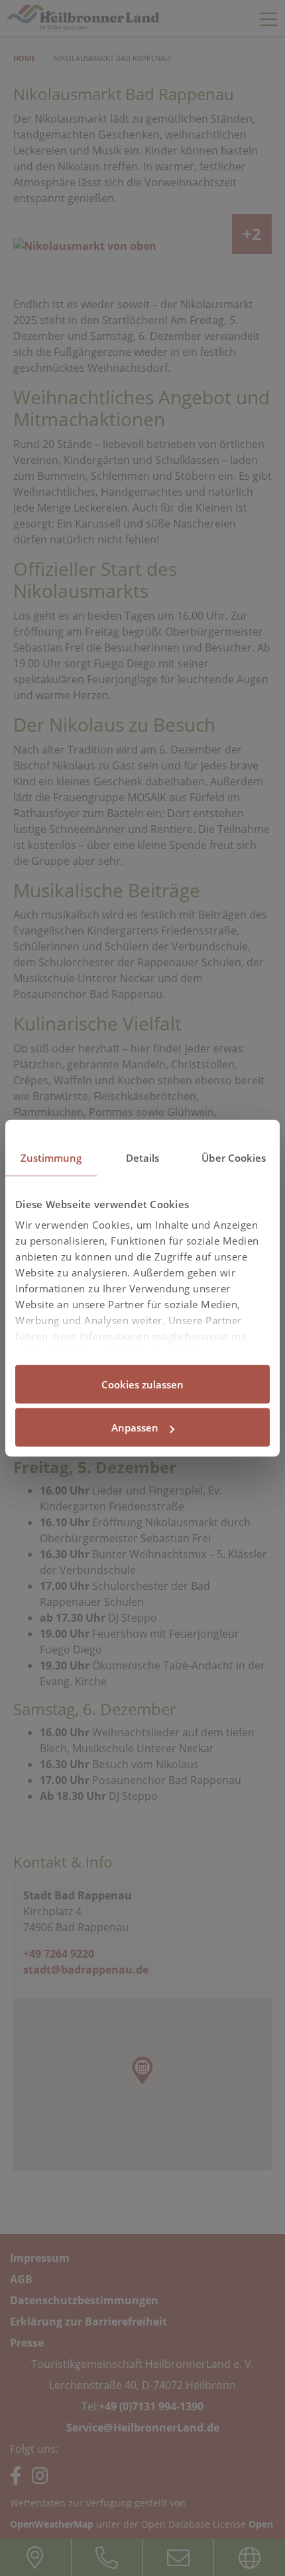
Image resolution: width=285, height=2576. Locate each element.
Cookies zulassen (142, 1384)
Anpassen (135, 1428)
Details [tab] (143, 1157)
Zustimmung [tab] (51, 1157)
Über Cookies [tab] (234, 1157)
